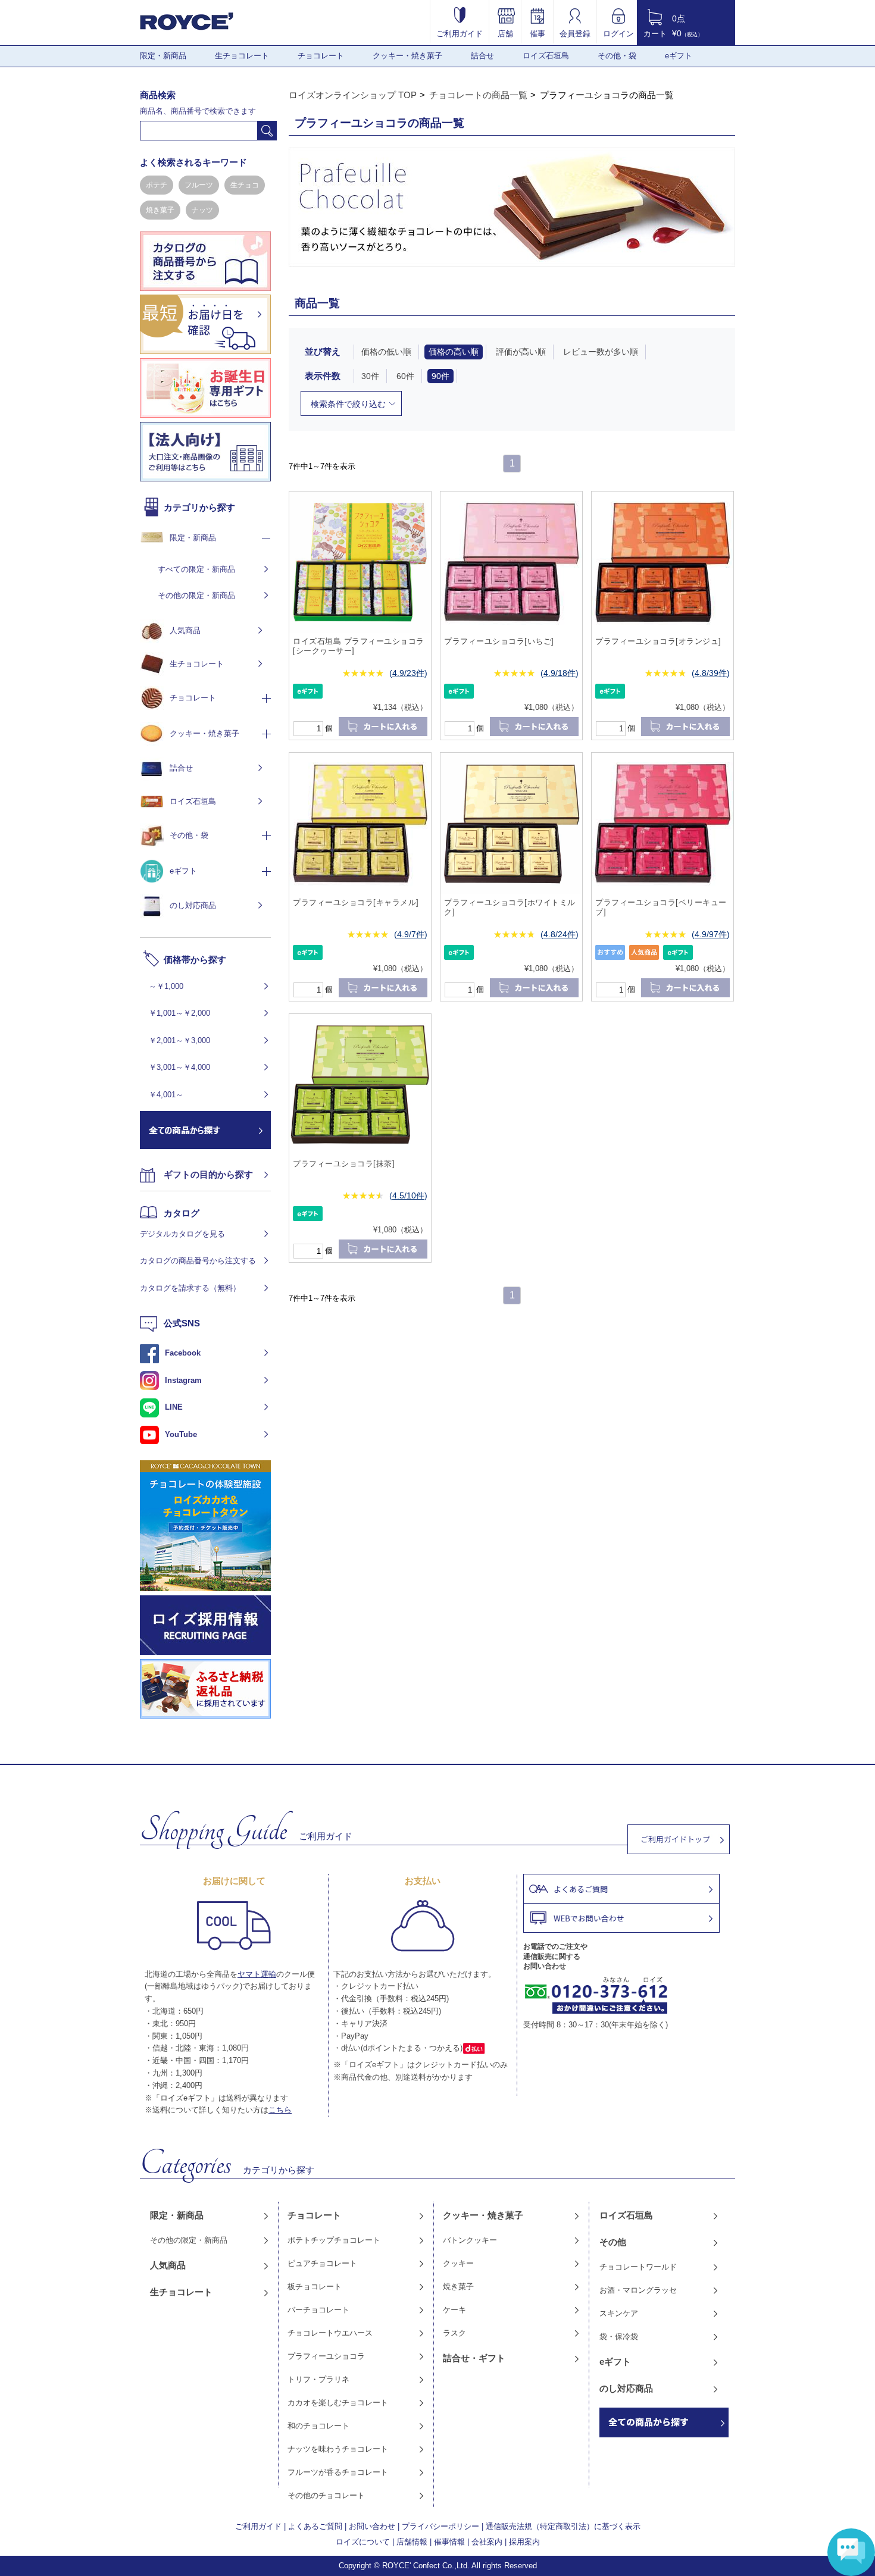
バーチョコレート (318, 2310)
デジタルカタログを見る (182, 1234)
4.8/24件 (560, 934)
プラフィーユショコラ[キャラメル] (356, 902)
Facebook (183, 1353)
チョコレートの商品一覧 (478, 95)
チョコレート (321, 56)
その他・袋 (617, 56)
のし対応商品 (193, 905)
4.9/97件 (711, 934)
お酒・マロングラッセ (638, 2290)
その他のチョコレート (326, 2495)
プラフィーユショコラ (326, 2356)
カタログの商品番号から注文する (198, 1261)
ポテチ (157, 185)
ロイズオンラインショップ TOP (353, 95)
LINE (174, 1407)
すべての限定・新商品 (196, 569)
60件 (405, 376)
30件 (370, 376)
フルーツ (199, 185)
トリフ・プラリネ (318, 2379)
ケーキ (454, 2310)
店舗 (505, 33)
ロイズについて (363, 2542)
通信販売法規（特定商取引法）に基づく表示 (563, 2526)
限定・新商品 (163, 56)
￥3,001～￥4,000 (179, 1067)
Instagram (183, 1380)
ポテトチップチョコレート (334, 2240)
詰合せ (482, 56)
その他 (613, 2242)
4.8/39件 (711, 673)
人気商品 (185, 630)
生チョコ (245, 185)
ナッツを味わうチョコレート (338, 2449)
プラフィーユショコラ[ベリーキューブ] (661, 907)
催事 (537, 33)
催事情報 (449, 2542)
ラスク (454, 2333)
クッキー (458, 2263)
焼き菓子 (160, 210)
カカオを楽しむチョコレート (338, 2403)
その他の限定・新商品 (196, 595)
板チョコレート (315, 2287)
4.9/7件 (411, 934)
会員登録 (575, 33)
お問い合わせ (372, 2526)
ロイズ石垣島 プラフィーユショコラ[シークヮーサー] (359, 646)
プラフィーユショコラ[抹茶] (344, 1164)
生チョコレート (242, 56)
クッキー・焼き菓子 (407, 56)
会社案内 (487, 2542)
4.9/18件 (560, 673)
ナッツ (202, 210)
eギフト (679, 56)
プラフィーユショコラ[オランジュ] (658, 641)
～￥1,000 (166, 986)
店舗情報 (412, 2542)
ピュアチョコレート (322, 2263)
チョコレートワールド (638, 2267)
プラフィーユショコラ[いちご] (499, 641)
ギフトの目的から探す (208, 1174)
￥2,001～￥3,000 (179, 1040)
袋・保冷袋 (619, 2336)
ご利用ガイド (460, 33)
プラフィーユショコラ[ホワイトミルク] (510, 907)
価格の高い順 (454, 352)
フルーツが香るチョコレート (338, 2472)
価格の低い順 (386, 352)
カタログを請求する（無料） (190, 1288)
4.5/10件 (408, 1195)
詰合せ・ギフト (474, 2358)
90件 (440, 376)
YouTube (181, 1434)
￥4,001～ (166, 1095)
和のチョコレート (318, 2426)
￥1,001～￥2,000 (179, 1013)
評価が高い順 (521, 352)
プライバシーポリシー (440, 2526)
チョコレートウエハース (330, 2333)
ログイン (618, 33)
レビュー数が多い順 (601, 352)
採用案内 (524, 2542)
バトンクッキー (470, 2240)
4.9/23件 (408, 673)
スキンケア (619, 2313)
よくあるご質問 (315, 2526)
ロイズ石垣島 (546, 56)
